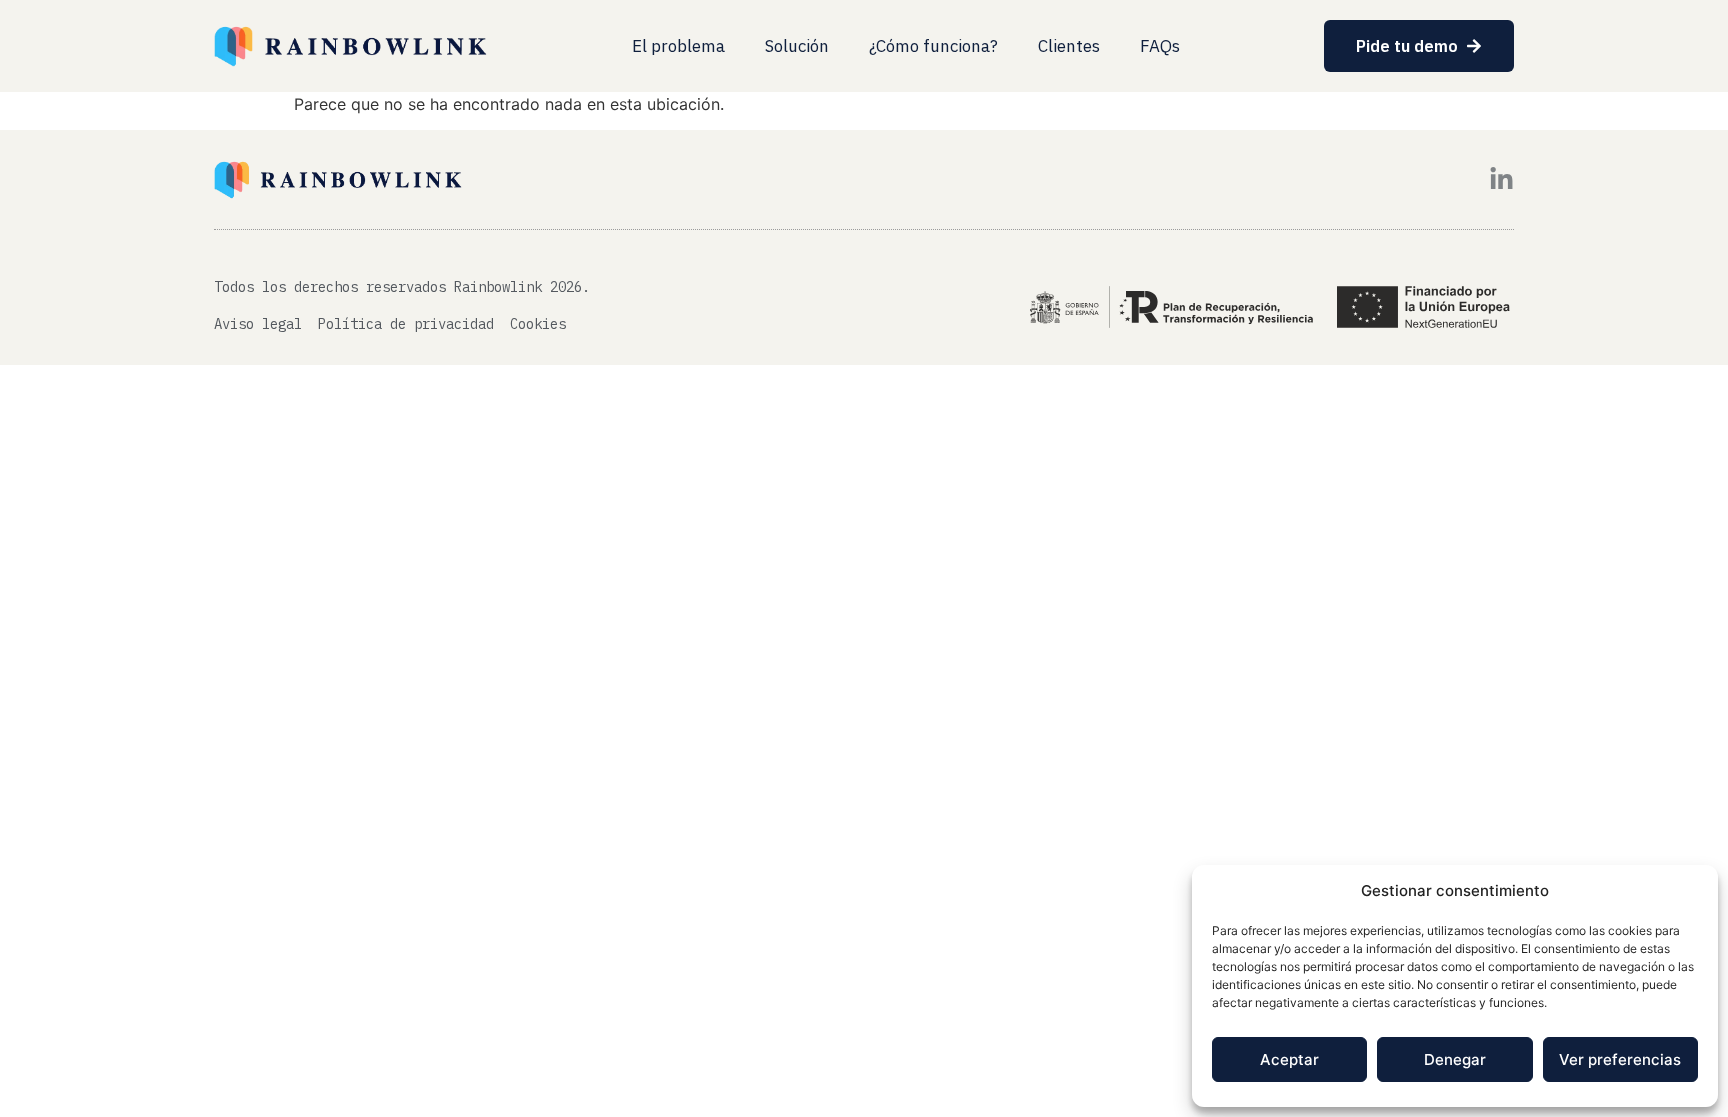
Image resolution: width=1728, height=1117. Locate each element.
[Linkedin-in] (1501, 179)
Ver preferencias (1620, 1059)
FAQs (1160, 46)
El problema (678, 46)
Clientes (1069, 46)
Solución (797, 46)
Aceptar (1289, 1059)
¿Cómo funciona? (933, 46)
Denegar (1455, 1059)
